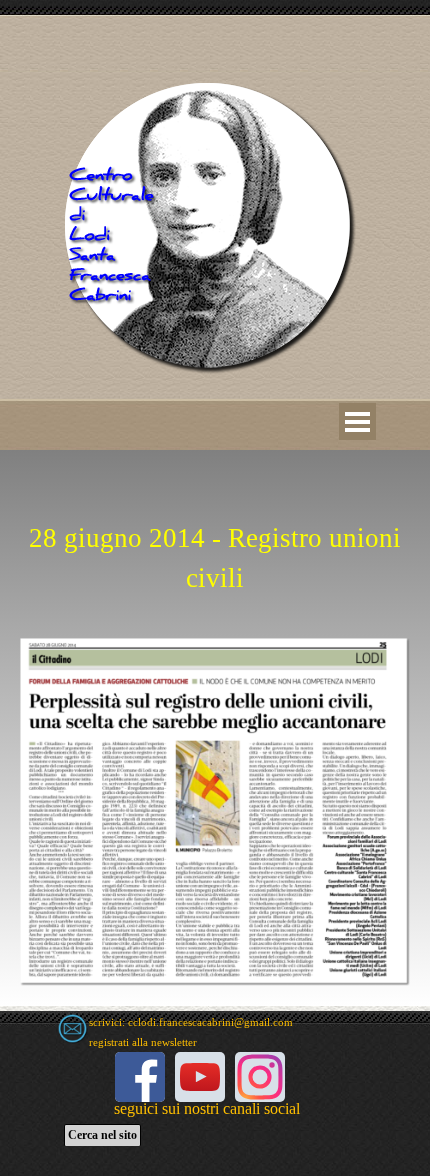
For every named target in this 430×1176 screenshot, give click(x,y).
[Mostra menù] (357, 421)
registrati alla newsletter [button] (143, 1042)
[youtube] (200, 1077)
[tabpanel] (215, 534)
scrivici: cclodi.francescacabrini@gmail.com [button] (191, 1022)
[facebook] (140, 1077)
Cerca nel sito (102, 1135)
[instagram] (260, 1077)
